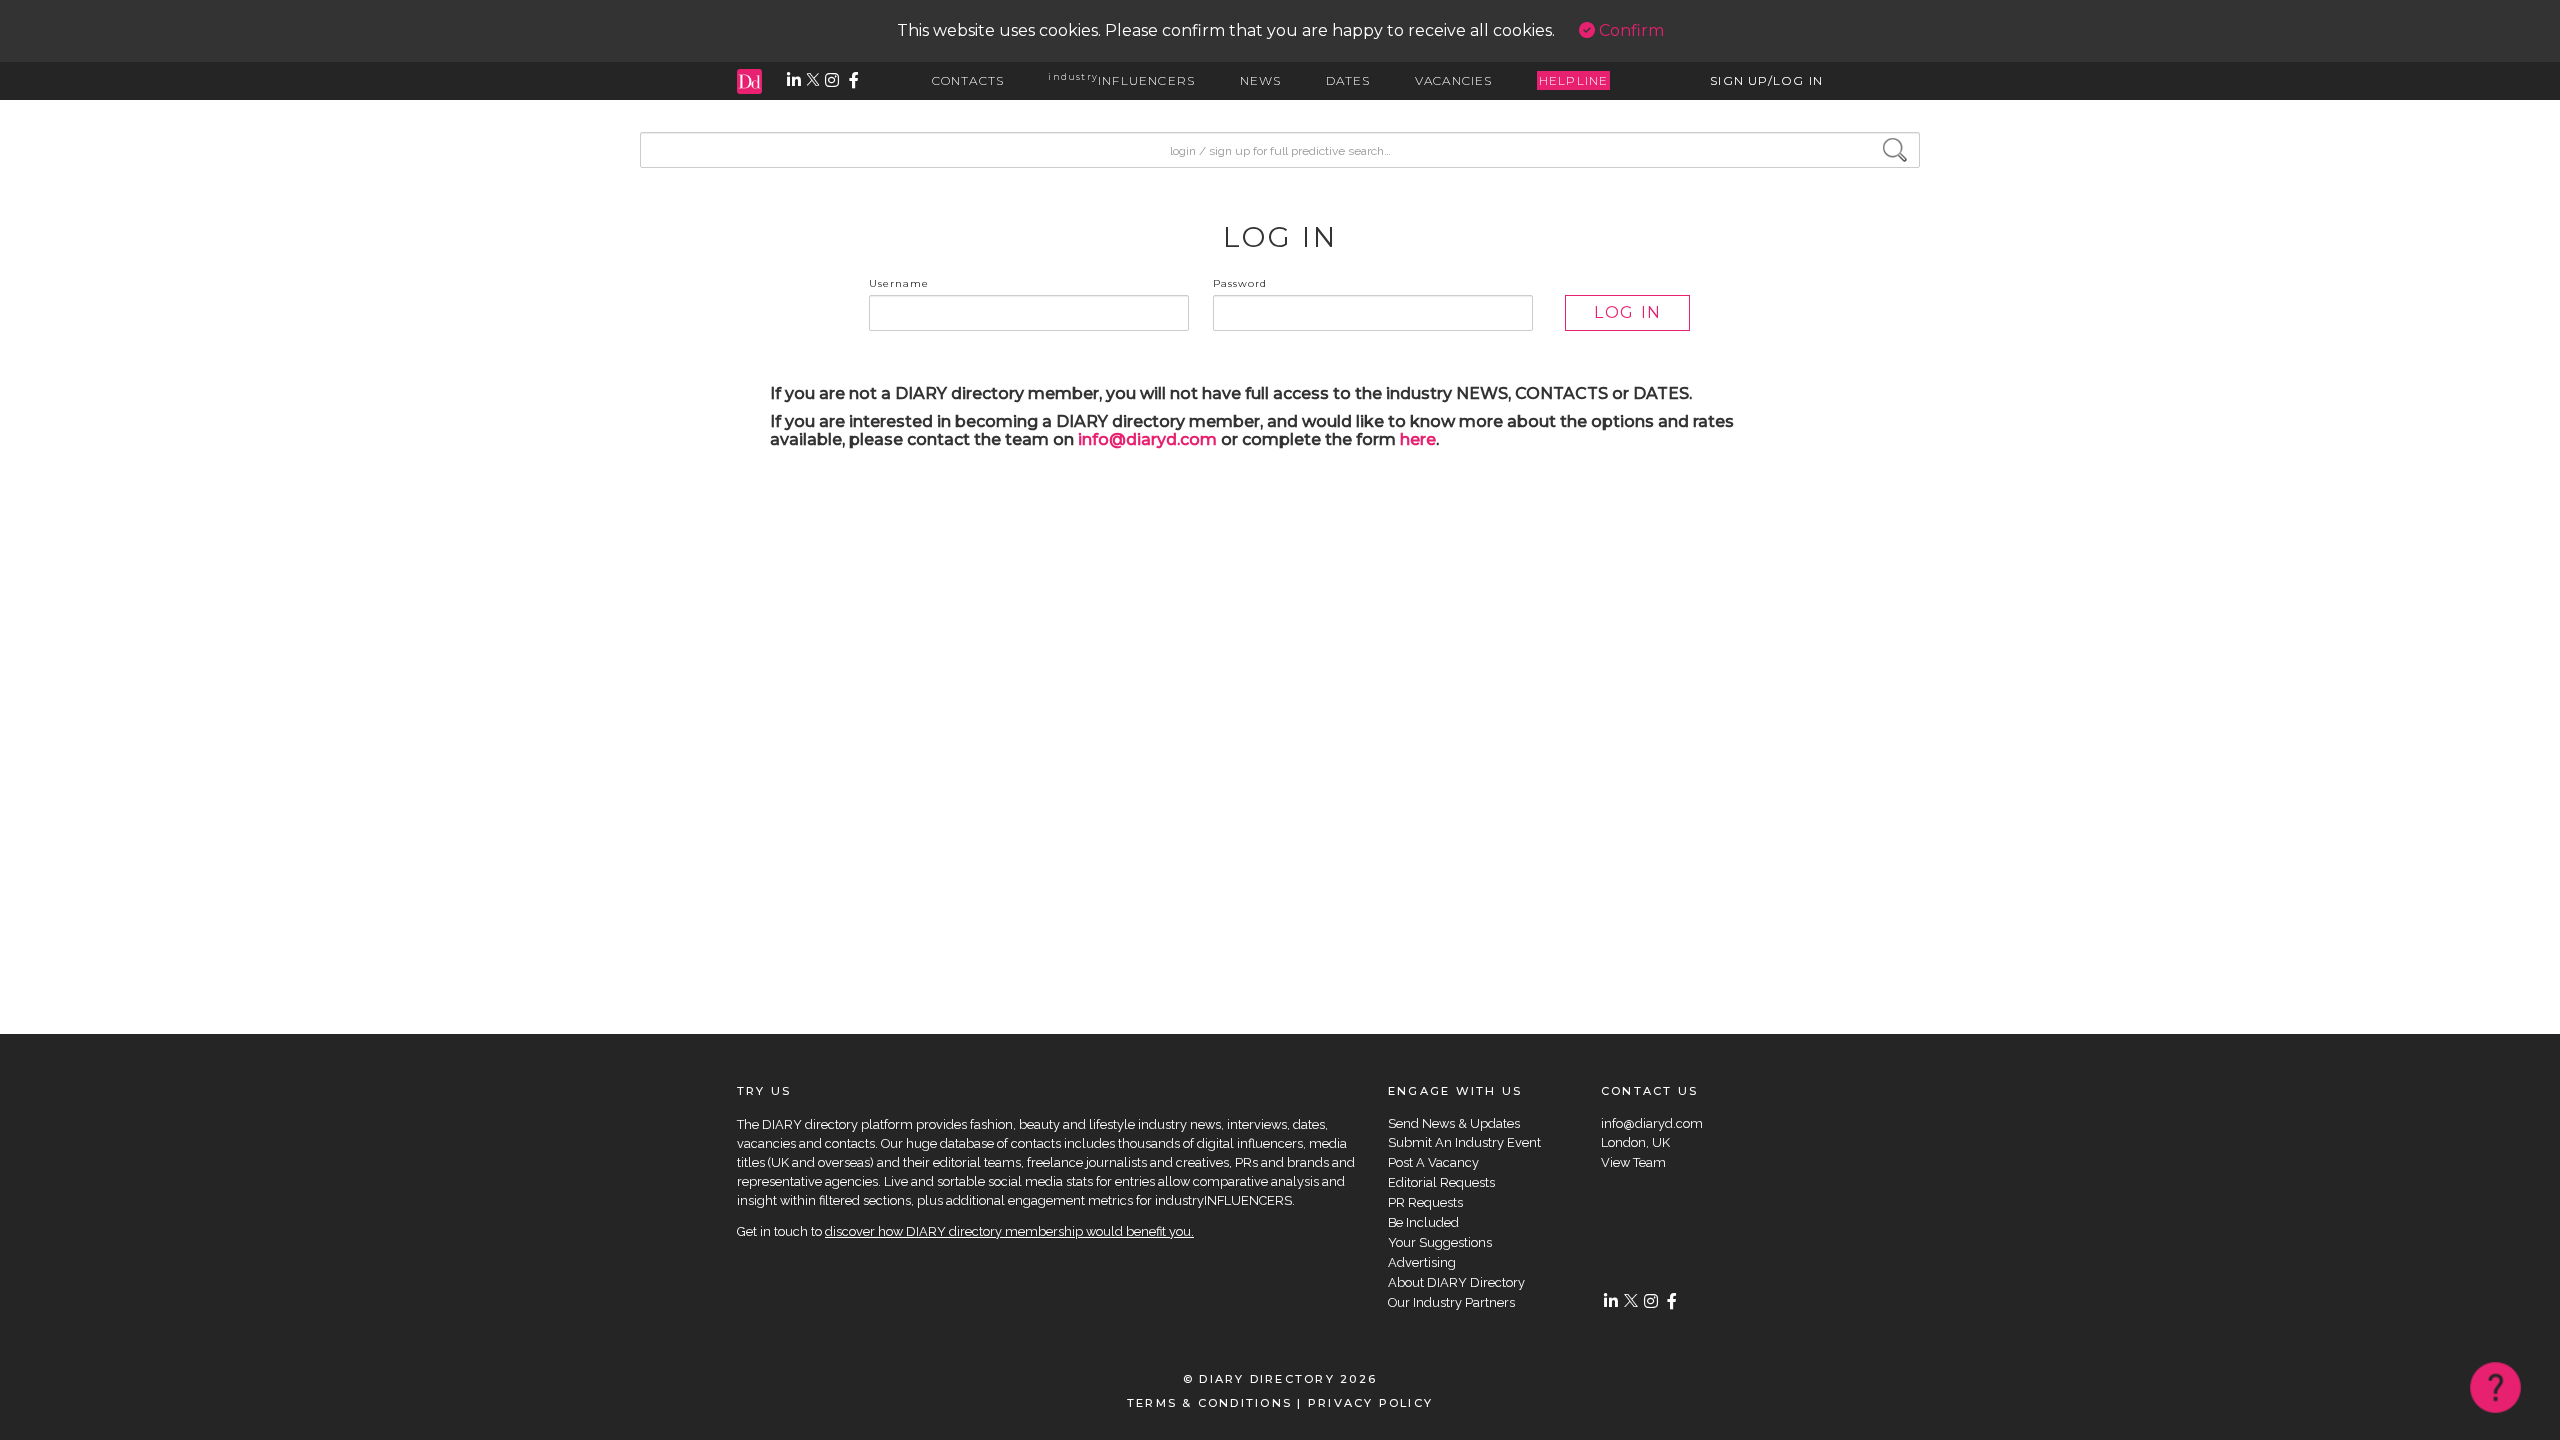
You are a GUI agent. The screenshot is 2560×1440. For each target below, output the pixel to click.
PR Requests (1425, 1202)
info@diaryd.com (1147, 439)
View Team (1633, 1162)
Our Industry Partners (1451, 1302)
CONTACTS (968, 80)
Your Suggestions (1440, 1242)
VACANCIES (1454, 80)
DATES (1348, 80)
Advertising (1422, 1262)
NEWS (1261, 80)
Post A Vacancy (1433, 1162)
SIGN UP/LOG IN (1766, 80)
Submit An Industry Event (1464, 1142)
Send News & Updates (1454, 1123)
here (1418, 439)
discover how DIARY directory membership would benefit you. (1009, 1231)
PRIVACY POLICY (1370, 1403)
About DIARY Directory (1456, 1282)
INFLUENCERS (1121, 80)
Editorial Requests (1441, 1182)
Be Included (1423, 1222)
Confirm (1629, 30)
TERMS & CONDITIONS (1209, 1403)
